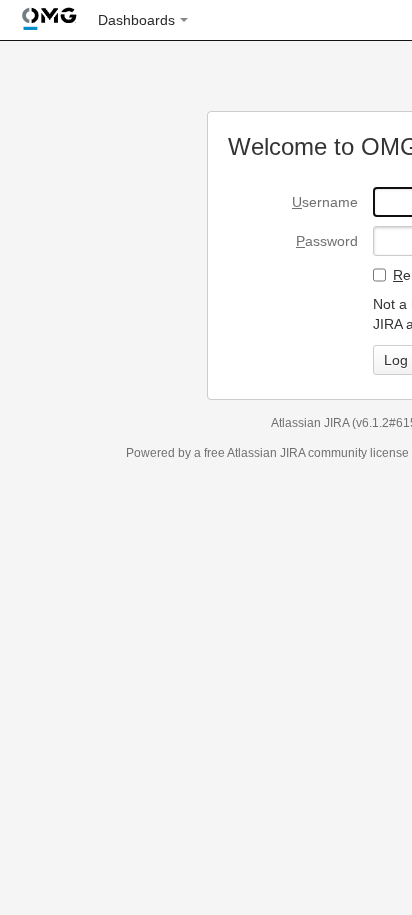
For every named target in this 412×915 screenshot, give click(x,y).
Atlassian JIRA (310, 423)
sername (325, 202)
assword (327, 241)
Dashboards (136, 20)
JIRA (292, 453)
